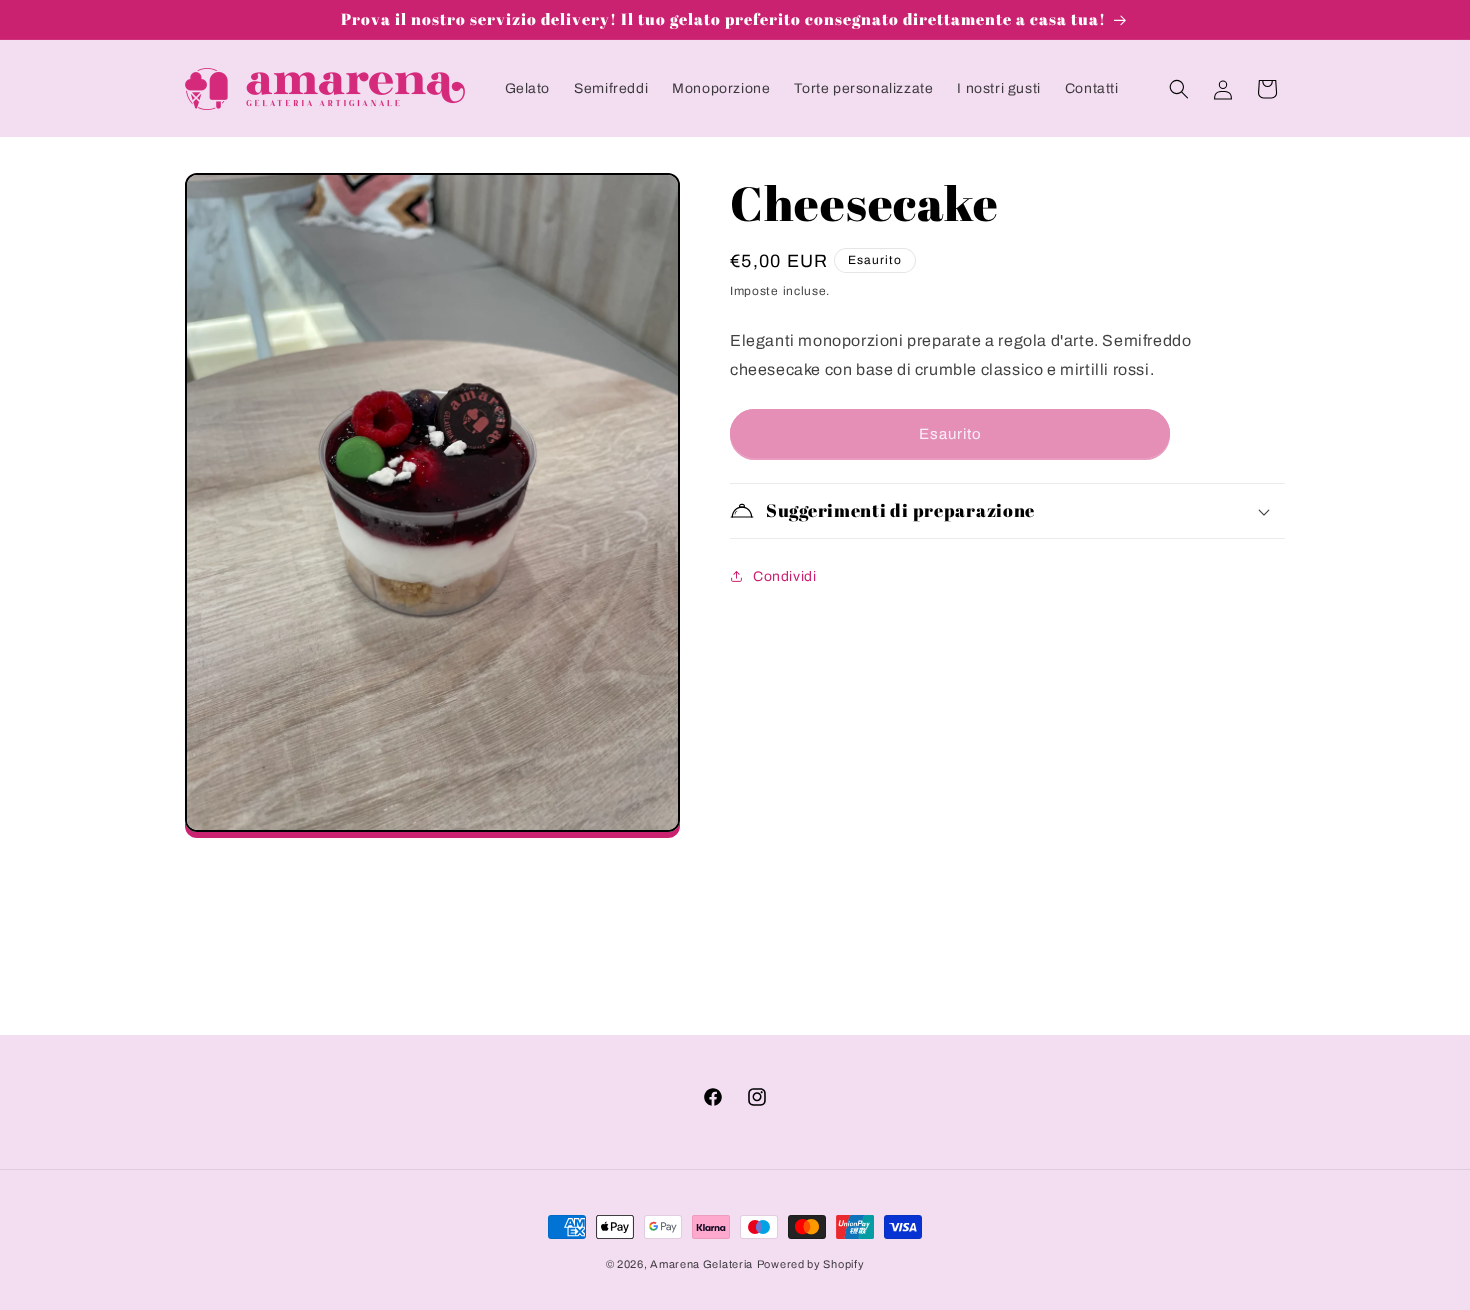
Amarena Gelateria (701, 1264)
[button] (1179, 89)
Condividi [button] (784, 576)
